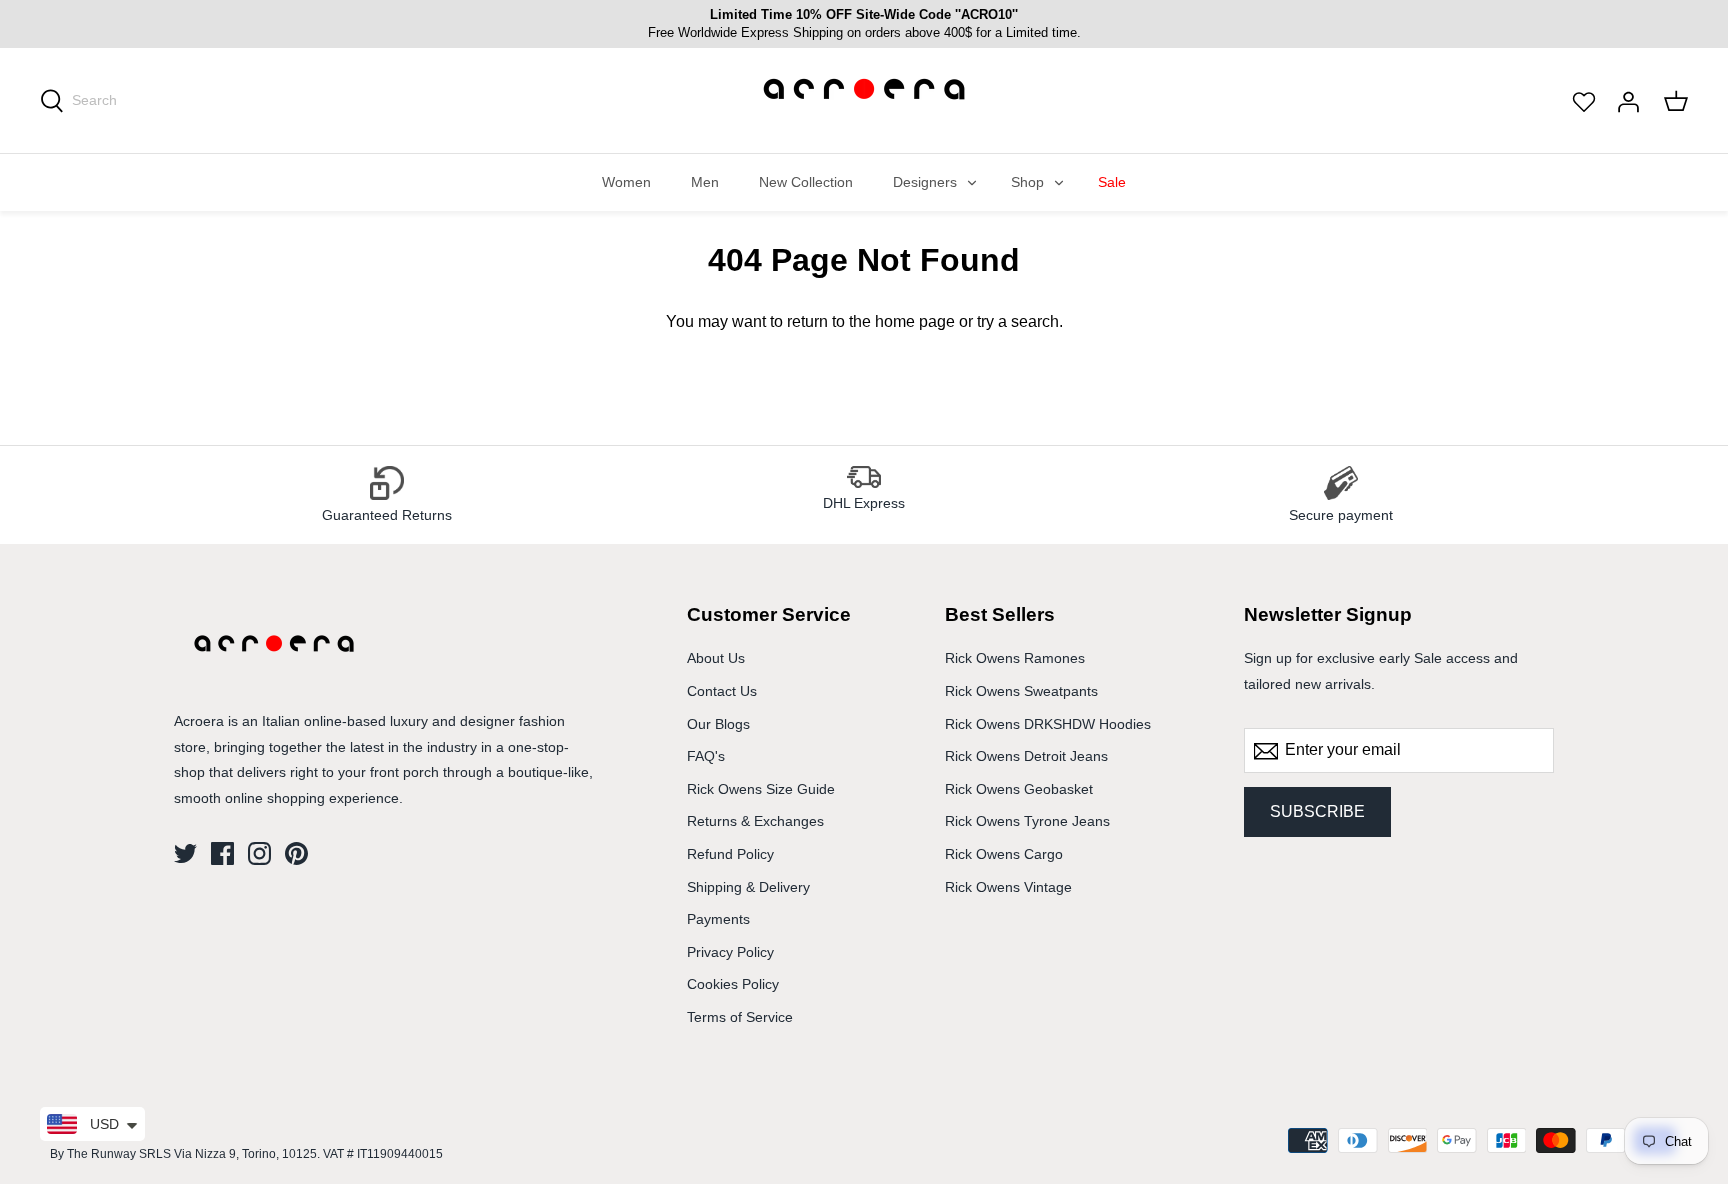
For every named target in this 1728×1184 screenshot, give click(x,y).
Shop (1027, 182)
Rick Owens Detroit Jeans (1026, 756)
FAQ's (706, 756)
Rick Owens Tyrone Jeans (1027, 821)
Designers (925, 182)
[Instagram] (259, 853)
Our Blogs (718, 724)
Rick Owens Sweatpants (1021, 691)
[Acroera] (864, 110)
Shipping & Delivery (748, 887)
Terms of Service (740, 1017)
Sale (1112, 182)
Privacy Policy (730, 952)
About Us (716, 658)
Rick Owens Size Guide (761, 789)
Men (705, 182)
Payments (718, 919)
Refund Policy (730, 854)
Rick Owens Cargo (1004, 854)
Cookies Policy (733, 984)
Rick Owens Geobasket (1019, 789)
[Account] (1628, 100)
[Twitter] (185, 853)
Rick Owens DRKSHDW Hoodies (1048, 724)
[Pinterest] (296, 853)
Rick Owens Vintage (1008, 887)
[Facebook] (222, 853)
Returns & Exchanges (755, 821)
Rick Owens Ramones (1015, 658)
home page (915, 321)
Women (626, 182)
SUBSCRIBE (1317, 811)
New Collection (806, 182)
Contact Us (722, 691)
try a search (1018, 321)
